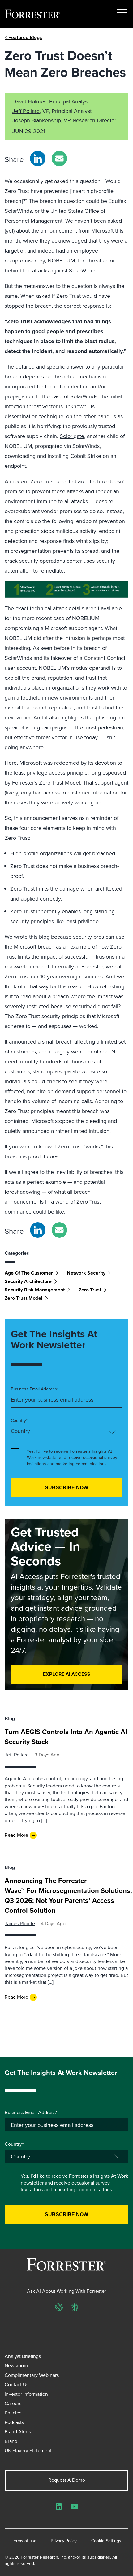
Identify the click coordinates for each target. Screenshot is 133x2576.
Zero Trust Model (24, 1298)
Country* (19, 1421)
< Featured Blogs (23, 37)
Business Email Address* (35, 1389)
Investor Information (26, 2394)
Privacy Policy (64, 2541)
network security (86, 1273)
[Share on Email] (59, 159)
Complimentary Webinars (32, 2375)
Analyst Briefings (23, 2356)
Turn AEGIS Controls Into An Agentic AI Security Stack (66, 1737)
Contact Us (17, 2384)
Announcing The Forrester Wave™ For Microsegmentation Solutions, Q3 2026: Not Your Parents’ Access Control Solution (68, 1896)
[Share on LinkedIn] (38, 159)
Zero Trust (90, 1290)
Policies (13, 2413)
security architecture (28, 1281)
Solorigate (72, 436)
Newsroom (16, 2366)
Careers (13, 2403)
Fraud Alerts (18, 2432)
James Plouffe (20, 1923)
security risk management (35, 1290)
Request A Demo (67, 2480)
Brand (11, 2441)
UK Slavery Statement (28, 2451)
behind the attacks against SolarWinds (50, 271)
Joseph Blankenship (37, 120)
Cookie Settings (106, 2541)
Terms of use (24, 2541)
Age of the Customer (29, 1273)
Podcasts (14, 2422)
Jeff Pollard (26, 111)
